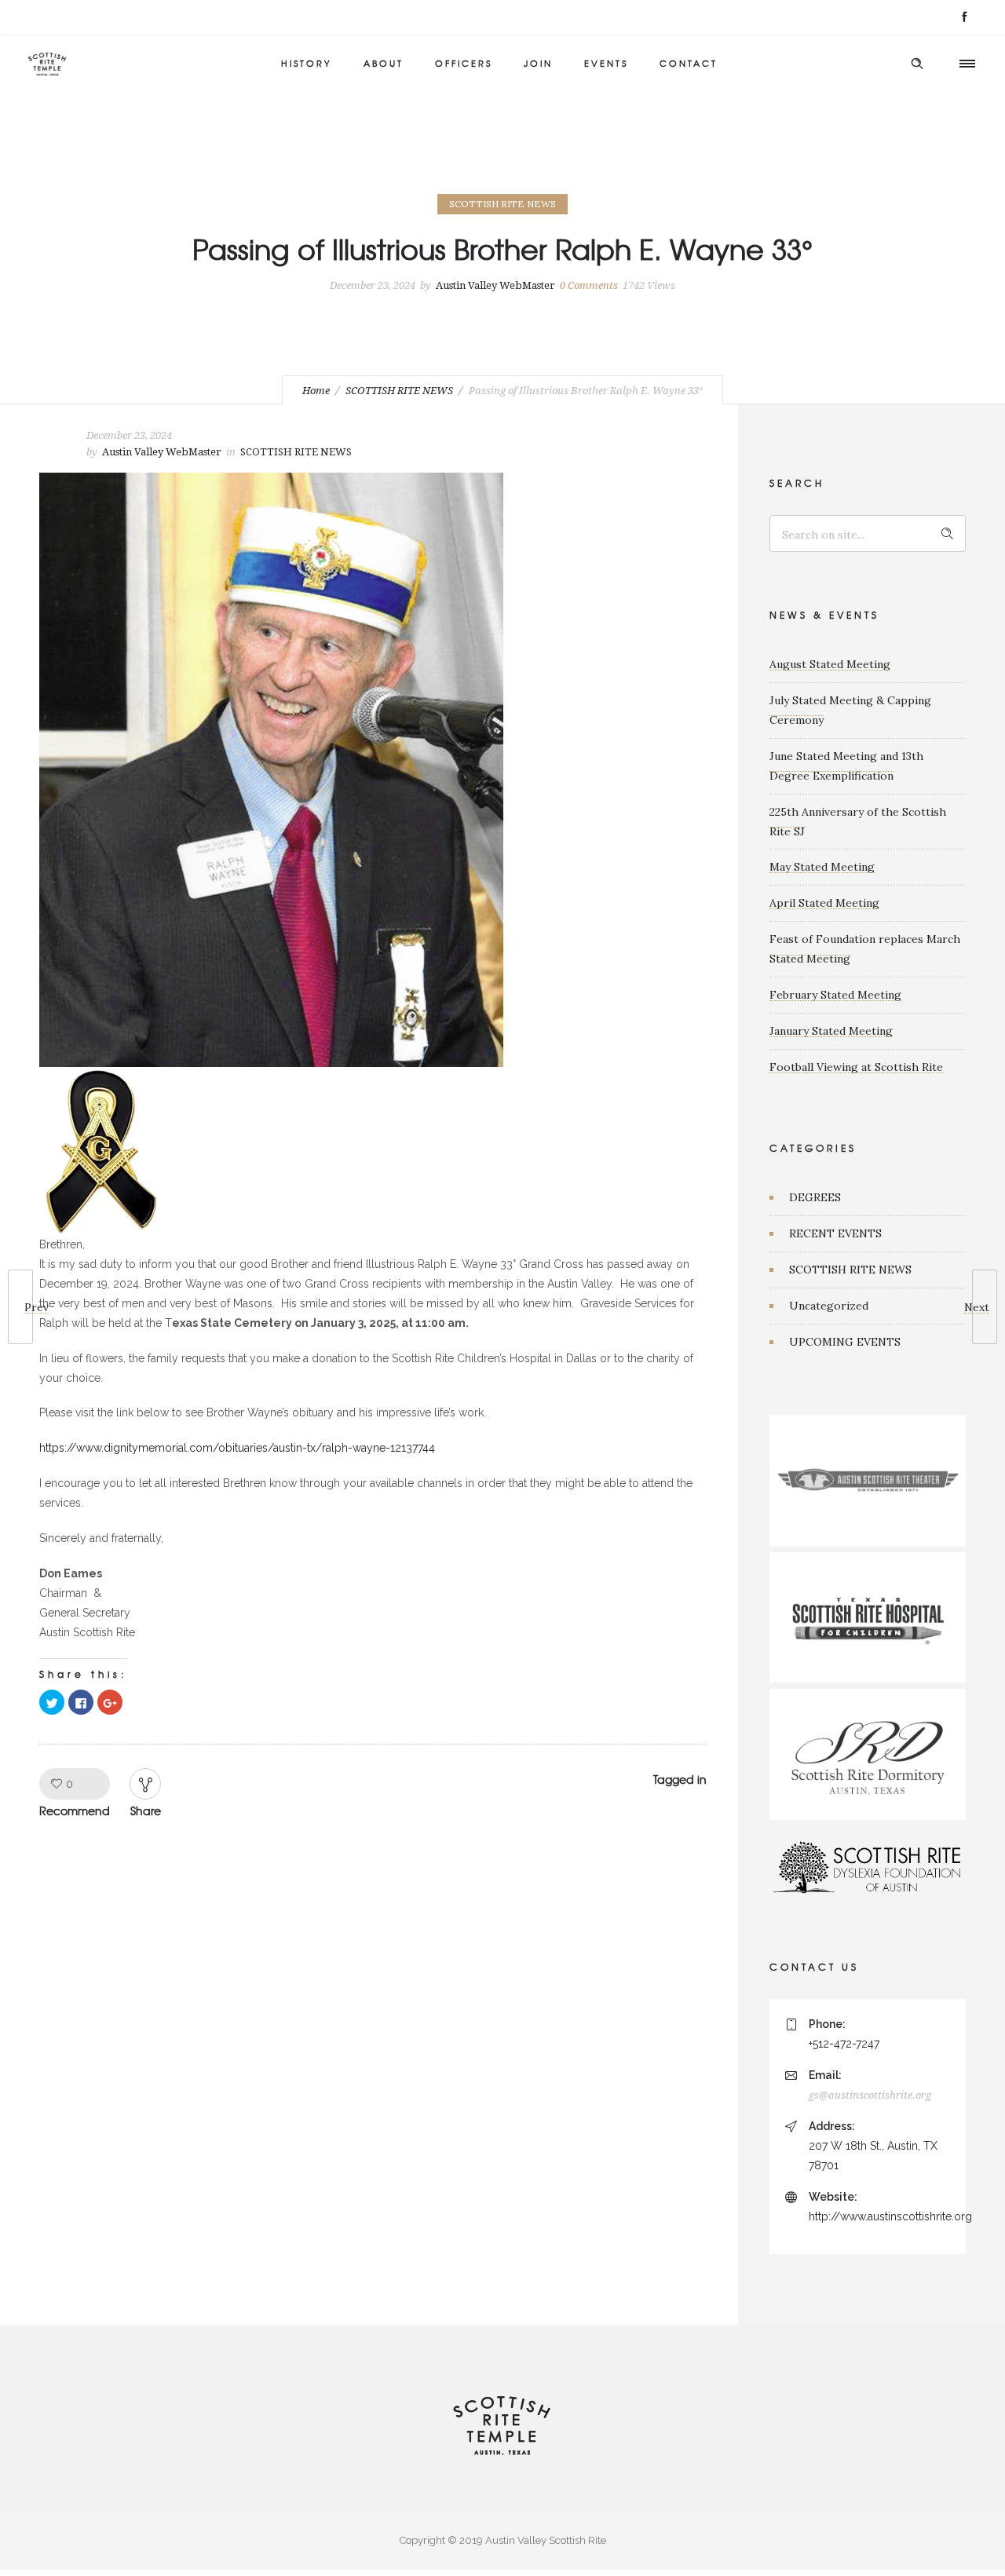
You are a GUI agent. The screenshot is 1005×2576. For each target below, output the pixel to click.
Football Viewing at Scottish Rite (856, 1067)
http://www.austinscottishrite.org (890, 2216)
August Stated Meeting (830, 664)
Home (316, 391)
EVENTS (606, 63)
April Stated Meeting (824, 903)
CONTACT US (814, 1967)
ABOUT (384, 63)
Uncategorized (829, 1306)
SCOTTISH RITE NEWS (399, 391)
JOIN (538, 63)
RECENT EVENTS (835, 1233)
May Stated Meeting (822, 867)
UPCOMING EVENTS (845, 1342)
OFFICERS (464, 63)
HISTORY (307, 63)
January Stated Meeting (831, 1031)
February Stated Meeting (835, 995)
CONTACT (689, 63)
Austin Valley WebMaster (495, 285)
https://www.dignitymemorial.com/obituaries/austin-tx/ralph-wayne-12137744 (237, 1448)
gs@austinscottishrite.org (870, 2095)
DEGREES (815, 1197)
